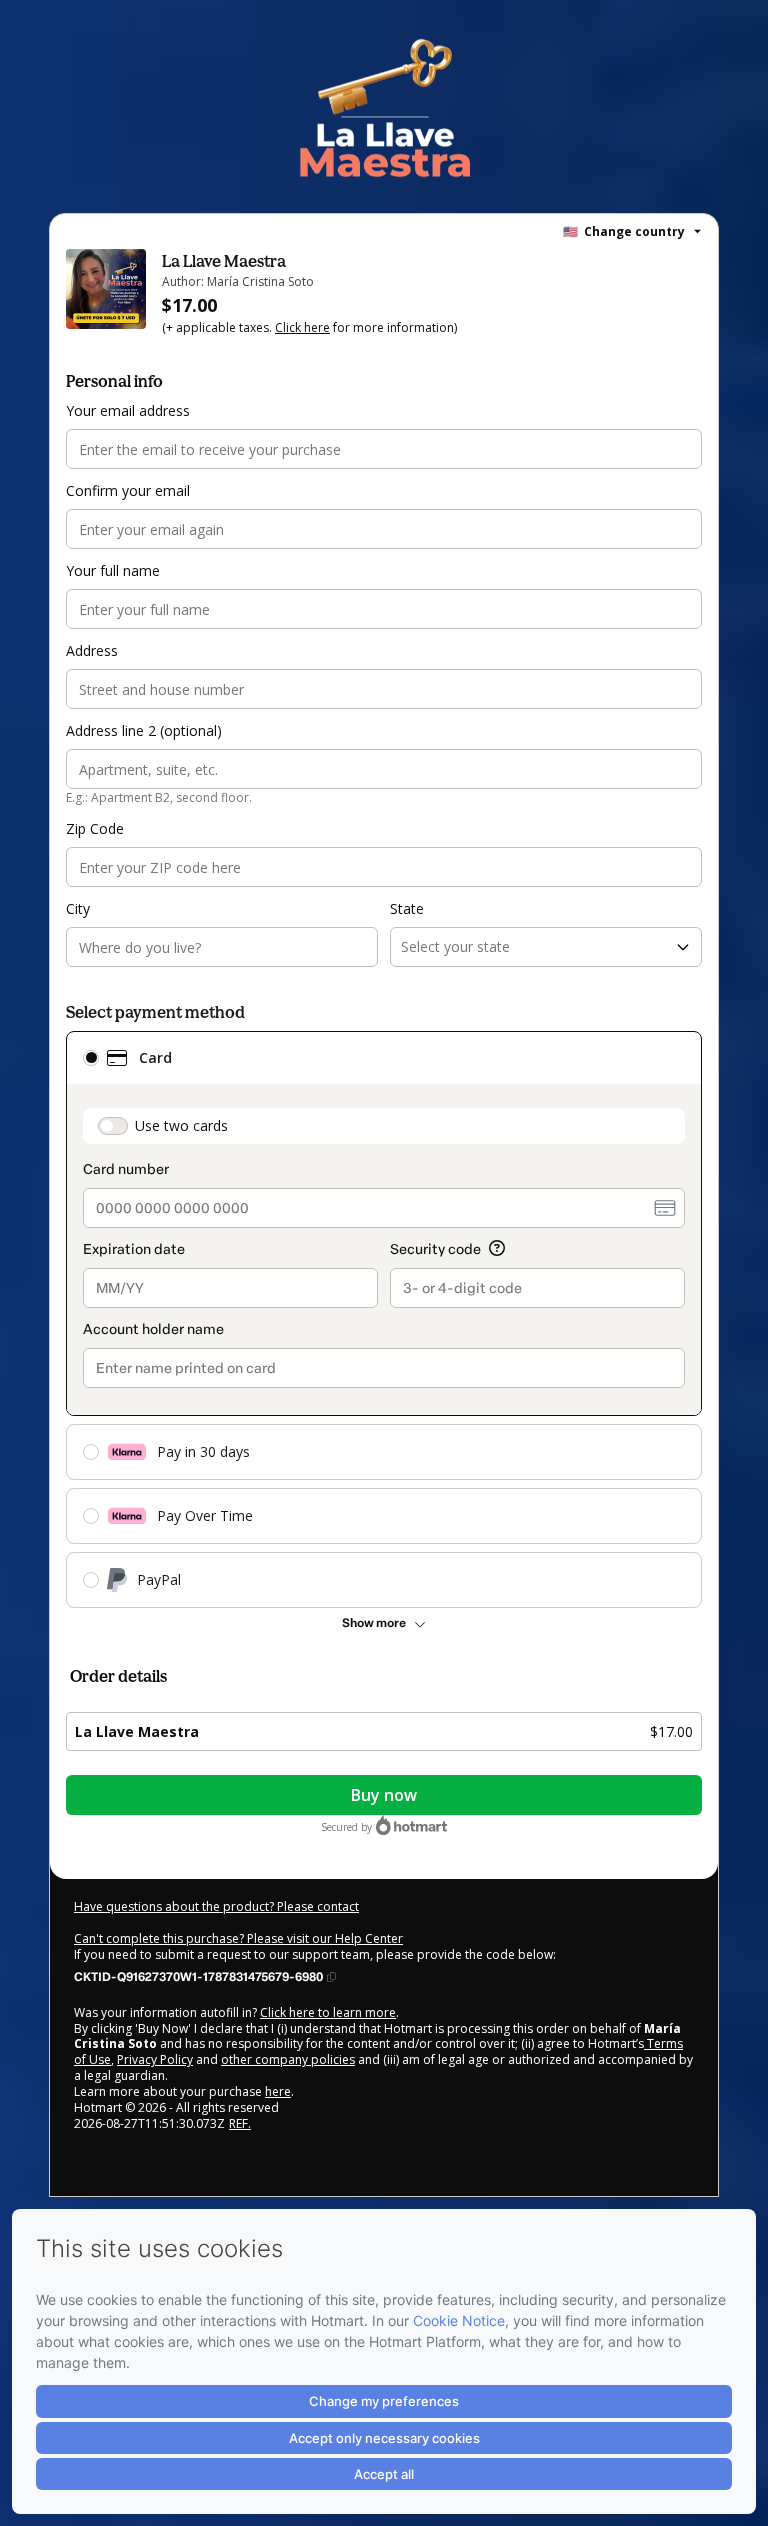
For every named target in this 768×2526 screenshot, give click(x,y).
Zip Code (95, 828)
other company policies (288, 2059)
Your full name (113, 570)
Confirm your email (128, 490)
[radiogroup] (384, 1319)
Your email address (128, 410)
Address (92, 650)
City (78, 908)
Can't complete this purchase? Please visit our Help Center (238, 1938)
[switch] (113, 1126)
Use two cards (181, 1125)
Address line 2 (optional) (144, 730)
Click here (302, 327)
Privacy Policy (155, 2059)
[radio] (91, 1058)
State (407, 908)
